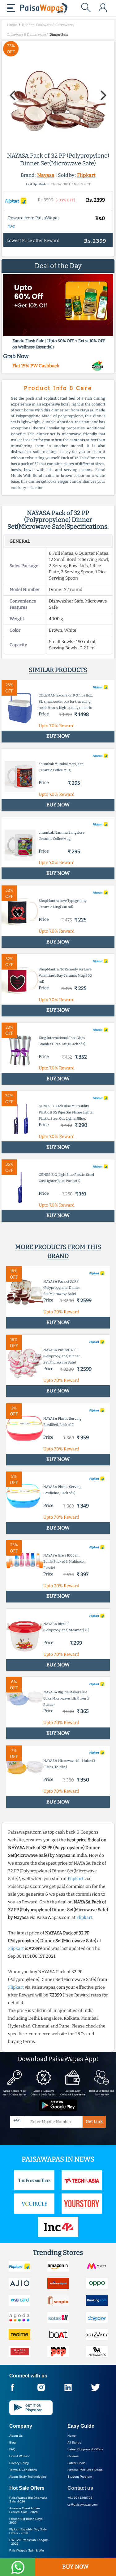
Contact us (80, 2488)
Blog (13, 2442)
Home (72, 2436)
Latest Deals (76, 2463)
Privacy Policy (19, 2463)
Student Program (80, 2477)
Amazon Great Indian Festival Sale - (25, 2510)
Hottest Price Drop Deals (85, 2470)
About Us (16, 2436)
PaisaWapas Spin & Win (27, 2550)
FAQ (12, 2449)
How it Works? (19, 2456)
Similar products (58, 670)
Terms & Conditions (23, 2470)
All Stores (74, 2442)
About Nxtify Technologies (28, 2477)
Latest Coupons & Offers (85, 2449)
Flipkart (86, 175)
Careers (73, 2456)
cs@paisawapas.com (82, 2504)
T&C (12, 227)
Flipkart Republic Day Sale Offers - (28, 2531)
